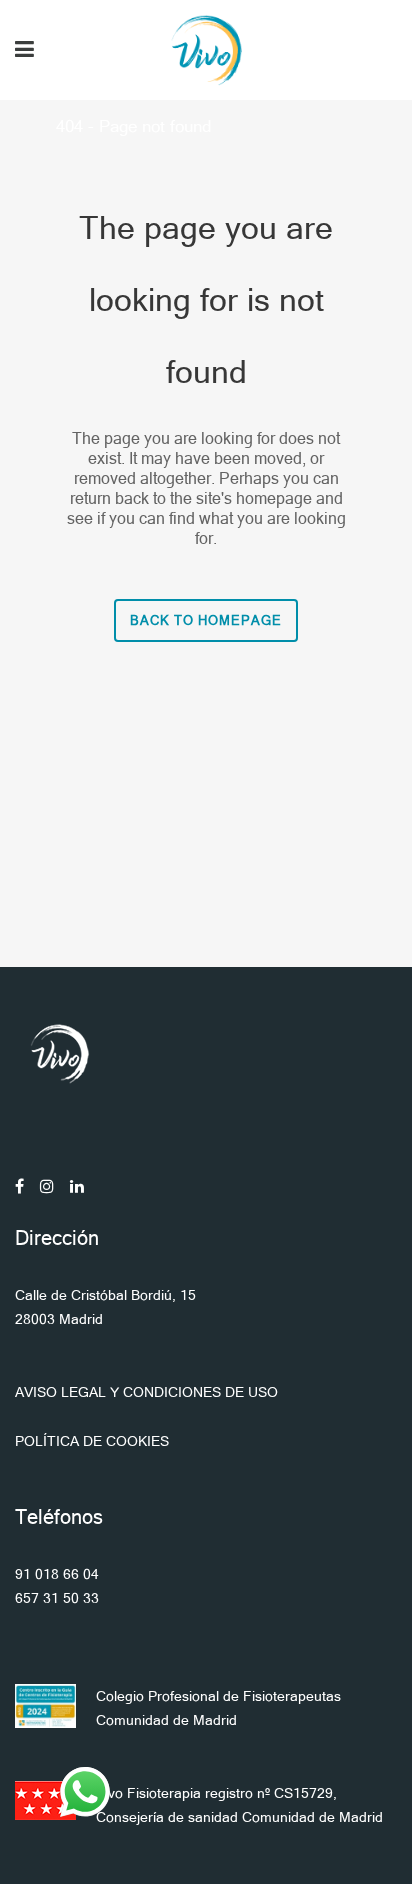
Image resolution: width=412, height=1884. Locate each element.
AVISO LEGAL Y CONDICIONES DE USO (146, 1392)
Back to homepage (206, 620)
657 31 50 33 (57, 1598)
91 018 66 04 (57, 1574)
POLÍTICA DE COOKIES (92, 1441)
